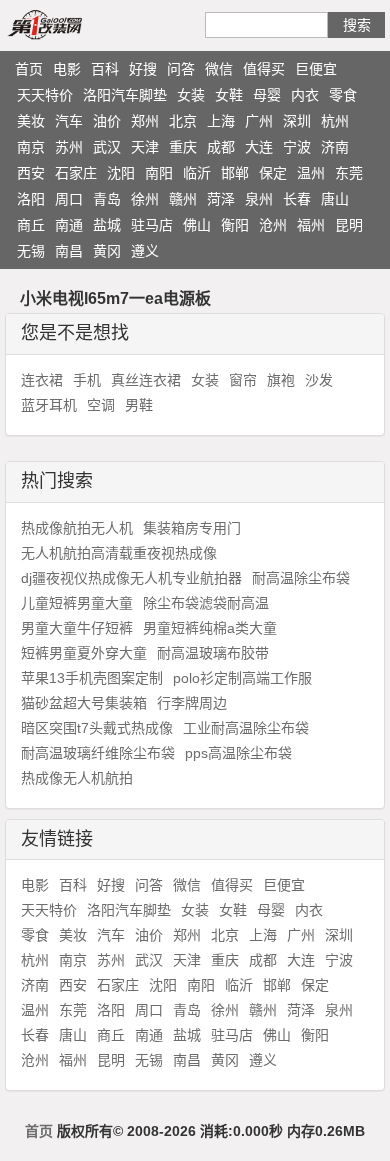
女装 (191, 95)
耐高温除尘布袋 (301, 578)
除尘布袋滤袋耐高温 (206, 603)
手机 (87, 380)
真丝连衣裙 (146, 380)
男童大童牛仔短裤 (77, 628)
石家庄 (76, 173)
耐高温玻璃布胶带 (213, 653)
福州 (311, 225)
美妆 (31, 121)
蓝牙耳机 (49, 405)
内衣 (305, 95)
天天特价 (45, 95)
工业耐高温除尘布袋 (246, 728)
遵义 (145, 251)
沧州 (273, 225)
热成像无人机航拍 (77, 778)
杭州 (335, 121)
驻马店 (152, 225)
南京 (31, 147)
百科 (105, 69)
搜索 (357, 25)
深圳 (297, 121)
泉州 (259, 199)
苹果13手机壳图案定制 (92, 678)
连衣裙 (42, 380)
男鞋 (139, 405)
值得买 (264, 69)
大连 (259, 147)
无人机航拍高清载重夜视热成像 (119, 553)
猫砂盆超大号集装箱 (84, 703)
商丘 (31, 225)
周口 (69, 199)
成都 (221, 147)
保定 (273, 173)
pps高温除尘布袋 (238, 753)
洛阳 (31, 199)
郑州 (145, 121)
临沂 (197, 173)
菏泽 (221, 199)
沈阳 (121, 173)
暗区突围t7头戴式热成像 (97, 728)
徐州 (145, 199)
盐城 (107, 225)
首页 (29, 69)
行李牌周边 (192, 703)
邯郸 (235, 173)
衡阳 (235, 225)
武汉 (107, 147)
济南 (335, 147)
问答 (181, 69)
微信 (219, 69)
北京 (183, 121)
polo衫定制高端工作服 (242, 678)
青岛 (107, 199)
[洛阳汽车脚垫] (68, 24)
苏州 (69, 147)
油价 (107, 121)
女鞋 (229, 95)
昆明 (349, 225)
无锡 (31, 251)
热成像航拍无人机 (77, 528)
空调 (101, 405)
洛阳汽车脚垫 (125, 95)
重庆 (183, 147)
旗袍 (281, 380)
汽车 (69, 121)
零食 (343, 95)
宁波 (297, 147)
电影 (67, 69)
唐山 (335, 199)
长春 (297, 199)
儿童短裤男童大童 (77, 603)
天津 (145, 147)
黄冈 (107, 251)
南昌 (69, 251)
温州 (311, 173)
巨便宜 (316, 69)
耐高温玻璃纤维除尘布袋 (98, 753)
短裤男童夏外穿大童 (84, 653)
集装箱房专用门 (192, 528)
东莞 (349, 173)
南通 (69, 225)
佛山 (197, 225)
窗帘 (243, 380)
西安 (31, 173)
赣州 (183, 199)
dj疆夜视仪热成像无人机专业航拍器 (131, 578)
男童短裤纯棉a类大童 (210, 628)
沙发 (319, 380)
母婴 (267, 95)
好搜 (143, 69)
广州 (259, 121)
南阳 (159, 173)
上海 (221, 121)
